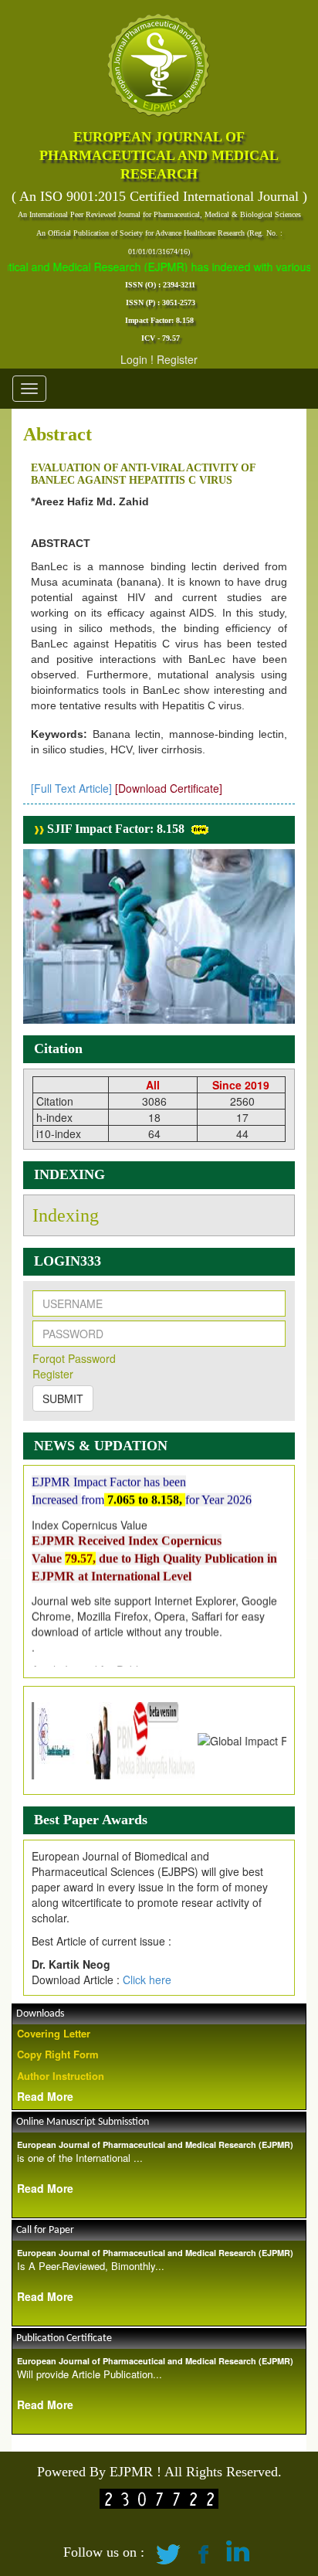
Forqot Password (74, 1358)
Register (177, 359)
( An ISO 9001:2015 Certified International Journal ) (159, 196)
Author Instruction (61, 2076)
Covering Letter (54, 2033)
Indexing (66, 1215)
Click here (147, 1980)
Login (134, 359)
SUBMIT (63, 1398)
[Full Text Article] (71, 788)
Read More (45, 2096)
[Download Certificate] (169, 788)
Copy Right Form (58, 2054)
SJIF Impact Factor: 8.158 (114, 829)
